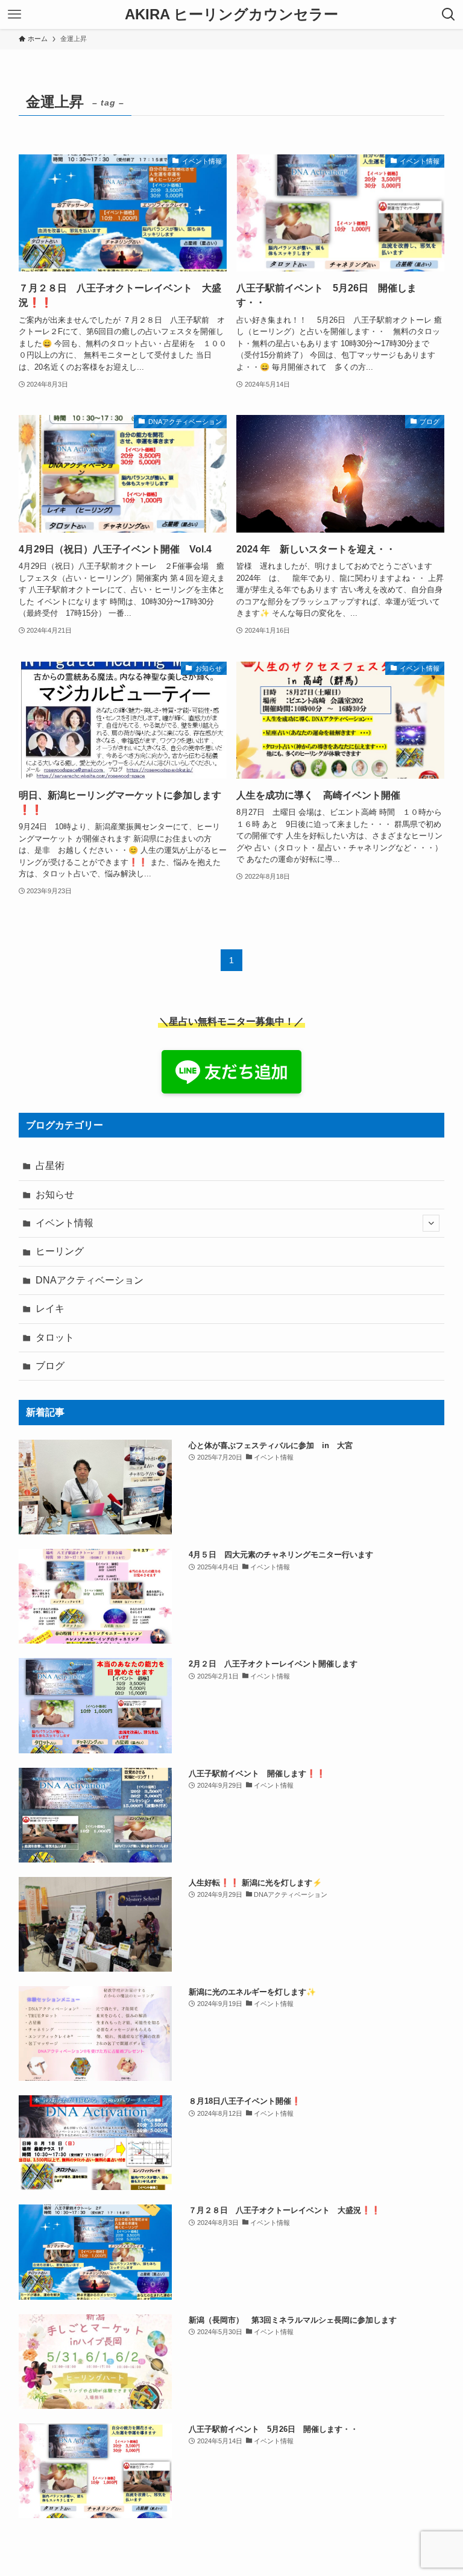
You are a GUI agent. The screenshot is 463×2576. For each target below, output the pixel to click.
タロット (55, 1337)
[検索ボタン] (449, 14)
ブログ (50, 1366)
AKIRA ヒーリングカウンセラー (231, 14)
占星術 (50, 1166)
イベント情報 (65, 1223)
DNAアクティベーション (90, 1280)
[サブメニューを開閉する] (431, 1223)
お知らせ (55, 1195)
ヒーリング (60, 1251)
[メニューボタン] (14, 14)
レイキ (50, 1309)
